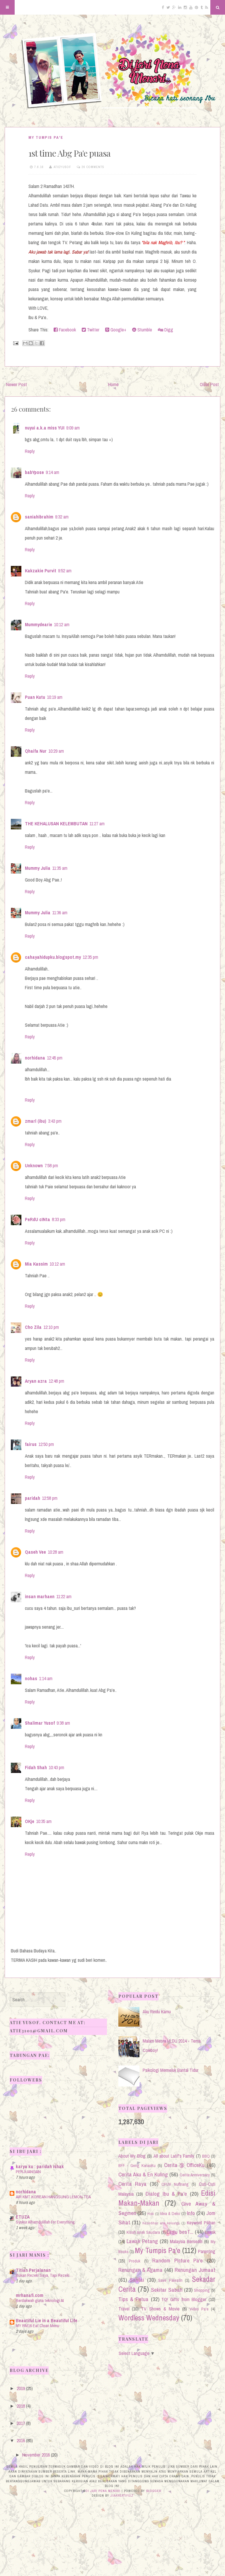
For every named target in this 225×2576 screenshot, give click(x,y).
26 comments (93, 167)
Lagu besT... (180, 2232)
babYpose (34, 472)
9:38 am (63, 1723)
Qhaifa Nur (36, 751)
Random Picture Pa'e (178, 2260)
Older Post (209, 384)
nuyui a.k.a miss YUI (45, 428)
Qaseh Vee (35, 1552)
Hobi (151, 2214)
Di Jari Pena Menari (103, 2491)
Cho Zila (33, 1327)
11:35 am (60, 868)
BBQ (206, 2156)
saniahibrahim (39, 517)
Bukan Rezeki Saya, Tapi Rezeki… (44, 2275)
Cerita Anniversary (195, 2175)
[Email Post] (15, 343)
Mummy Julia (38, 868)
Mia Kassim (36, 1264)
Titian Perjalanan (33, 2270)
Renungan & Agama (141, 2270)
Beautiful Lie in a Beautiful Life (47, 2320)
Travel (124, 2309)
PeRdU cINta (37, 1219)
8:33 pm (59, 1219)
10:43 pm (56, 1767)
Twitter (93, 330)
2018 (21, 2406)
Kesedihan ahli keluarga (161, 2223)
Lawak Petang (142, 2241)
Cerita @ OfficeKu (184, 2165)
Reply (30, 451)
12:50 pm (46, 1444)
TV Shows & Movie (160, 2309)
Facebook (67, 330)
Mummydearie (39, 624)
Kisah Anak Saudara (143, 2232)
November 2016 (36, 2455)
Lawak (210, 2232)
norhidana (35, 1058)
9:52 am (65, 571)
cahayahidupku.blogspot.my (53, 957)
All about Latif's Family (174, 2156)
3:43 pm (55, 1121)
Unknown (34, 1165)
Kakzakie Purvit (41, 571)
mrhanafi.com (30, 2295)
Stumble (144, 330)
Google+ (118, 330)
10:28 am (56, 1552)
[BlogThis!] (31, 343)
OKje (30, 1821)
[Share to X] (36, 343)
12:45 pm (55, 1058)
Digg (168, 330)
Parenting (207, 2251)
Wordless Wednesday (149, 2318)
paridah (33, 1498)
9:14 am (52, 472)
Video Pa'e (199, 2309)
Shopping (202, 2290)
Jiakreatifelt (122, 2495)
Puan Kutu (35, 697)
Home (113, 384)
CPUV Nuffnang (175, 2184)
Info (191, 2213)
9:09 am (73, 428)
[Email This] (25, 343)
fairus (31, 1444)
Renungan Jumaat (195, 2270)
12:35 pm (90, 957)
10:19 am (55, 697)
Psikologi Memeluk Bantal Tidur (171, 2070)
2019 (21, 2388)
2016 (21, 2440)
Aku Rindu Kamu (157, 2012)
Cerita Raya (132, 2184)
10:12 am (62, 624)
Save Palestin (170, 2280)
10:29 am (56, 751)
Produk (135, 2261)
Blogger (154, 2491)
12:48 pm (56, 1381)
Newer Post (17, 384)
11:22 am (64, 1596)
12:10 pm (51, 1327)
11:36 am (60, 913)
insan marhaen (40, 1596)
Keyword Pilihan (201, 2223)
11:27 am (97, 824)
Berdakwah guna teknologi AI (40, 2300)
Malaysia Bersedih (186, 2241)
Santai (137, 2280)
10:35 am (44, 1821)
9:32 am (62, 517)
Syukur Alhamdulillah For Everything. (46, 2222)
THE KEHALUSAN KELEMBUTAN (56, 824)
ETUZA (23, 2217)
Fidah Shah (36, 1767)
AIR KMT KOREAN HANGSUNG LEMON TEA (53, 2197)
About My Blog (132, 2156)
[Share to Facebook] (42, 343)
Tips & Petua (133, 2299)
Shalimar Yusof (40, 1723)
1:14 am (46, 1678)
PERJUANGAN (28, 2172)
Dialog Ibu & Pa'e (166, 2194)
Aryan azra (36, 1381)
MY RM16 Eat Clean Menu (37, 2326)
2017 (21, 2423)
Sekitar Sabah (167, 2290)
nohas (31, 1678)
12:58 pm (50, 1498)
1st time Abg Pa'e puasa (69, 153)
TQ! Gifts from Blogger (184, 2299)
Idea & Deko (170, 2213)
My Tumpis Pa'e (46, 137)
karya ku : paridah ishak (40, 2166)
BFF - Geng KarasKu (137, 2165)
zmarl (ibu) (36, 1121)
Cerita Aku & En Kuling (143, 2174)
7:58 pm (51, 1165)
